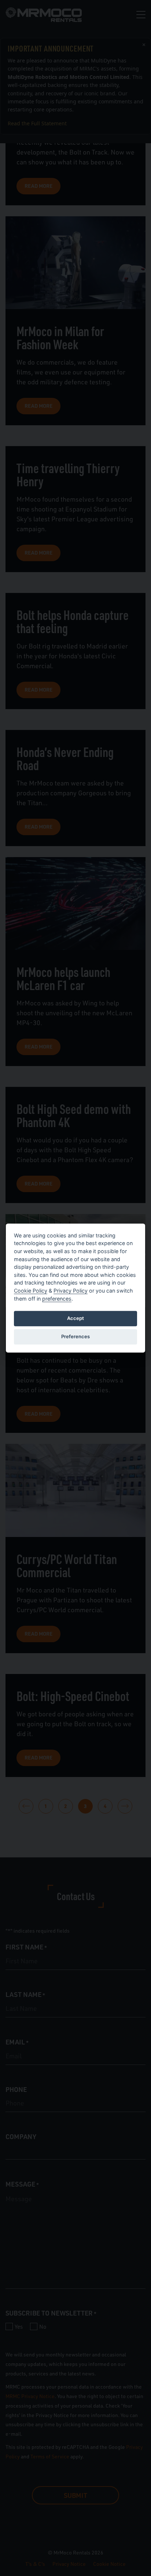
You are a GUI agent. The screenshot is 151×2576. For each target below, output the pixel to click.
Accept (75, 1318)
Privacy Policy (71, 1291)
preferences (57, 1299)
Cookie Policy (31, 1291)
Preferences (75, 1336)
